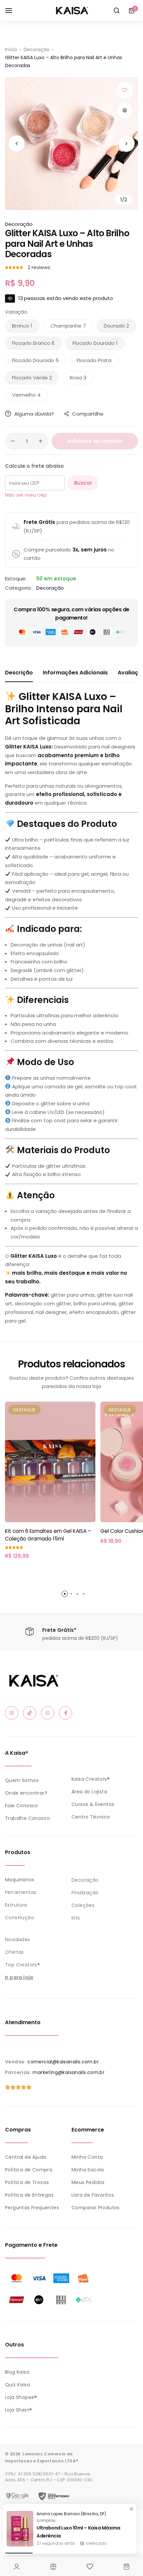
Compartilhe (88, 414)
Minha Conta (87, 2157)
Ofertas (14, 1952)
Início (11, 50)
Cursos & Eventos (93, 1804)
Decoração (37, 50)
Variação (16, 312)
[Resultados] (116, 11)
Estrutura (16, 1905)
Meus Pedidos (88, 2182)
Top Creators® (22, 1965)
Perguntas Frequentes (32, 2208)
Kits (76, 1918)
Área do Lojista (89, 1792)
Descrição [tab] (19, 673)
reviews (39, 267)
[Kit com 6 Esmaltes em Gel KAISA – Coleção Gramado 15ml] (50, 1462)
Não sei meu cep (26, 495)
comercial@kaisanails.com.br (63, 2062)
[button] (126, 144)
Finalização (85, 1893)
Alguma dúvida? (34, 414)
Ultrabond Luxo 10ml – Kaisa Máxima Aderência (78, 2532)
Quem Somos (22, 1780)
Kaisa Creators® (91, 1779)
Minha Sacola (88, 2170)
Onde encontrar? (26, 1793)
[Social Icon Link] (12, 1713)
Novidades (18, 1939)
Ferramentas (21, 1892)
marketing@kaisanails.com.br (69, 2072)
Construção (19, 1918)
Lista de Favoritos (93, 2195)
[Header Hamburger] (12, 10)
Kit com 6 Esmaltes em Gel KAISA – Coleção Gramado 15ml (48, 1535)
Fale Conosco (22, 1806)
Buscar (83, 483)
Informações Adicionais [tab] (75, 673)
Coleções (83, 1905)
